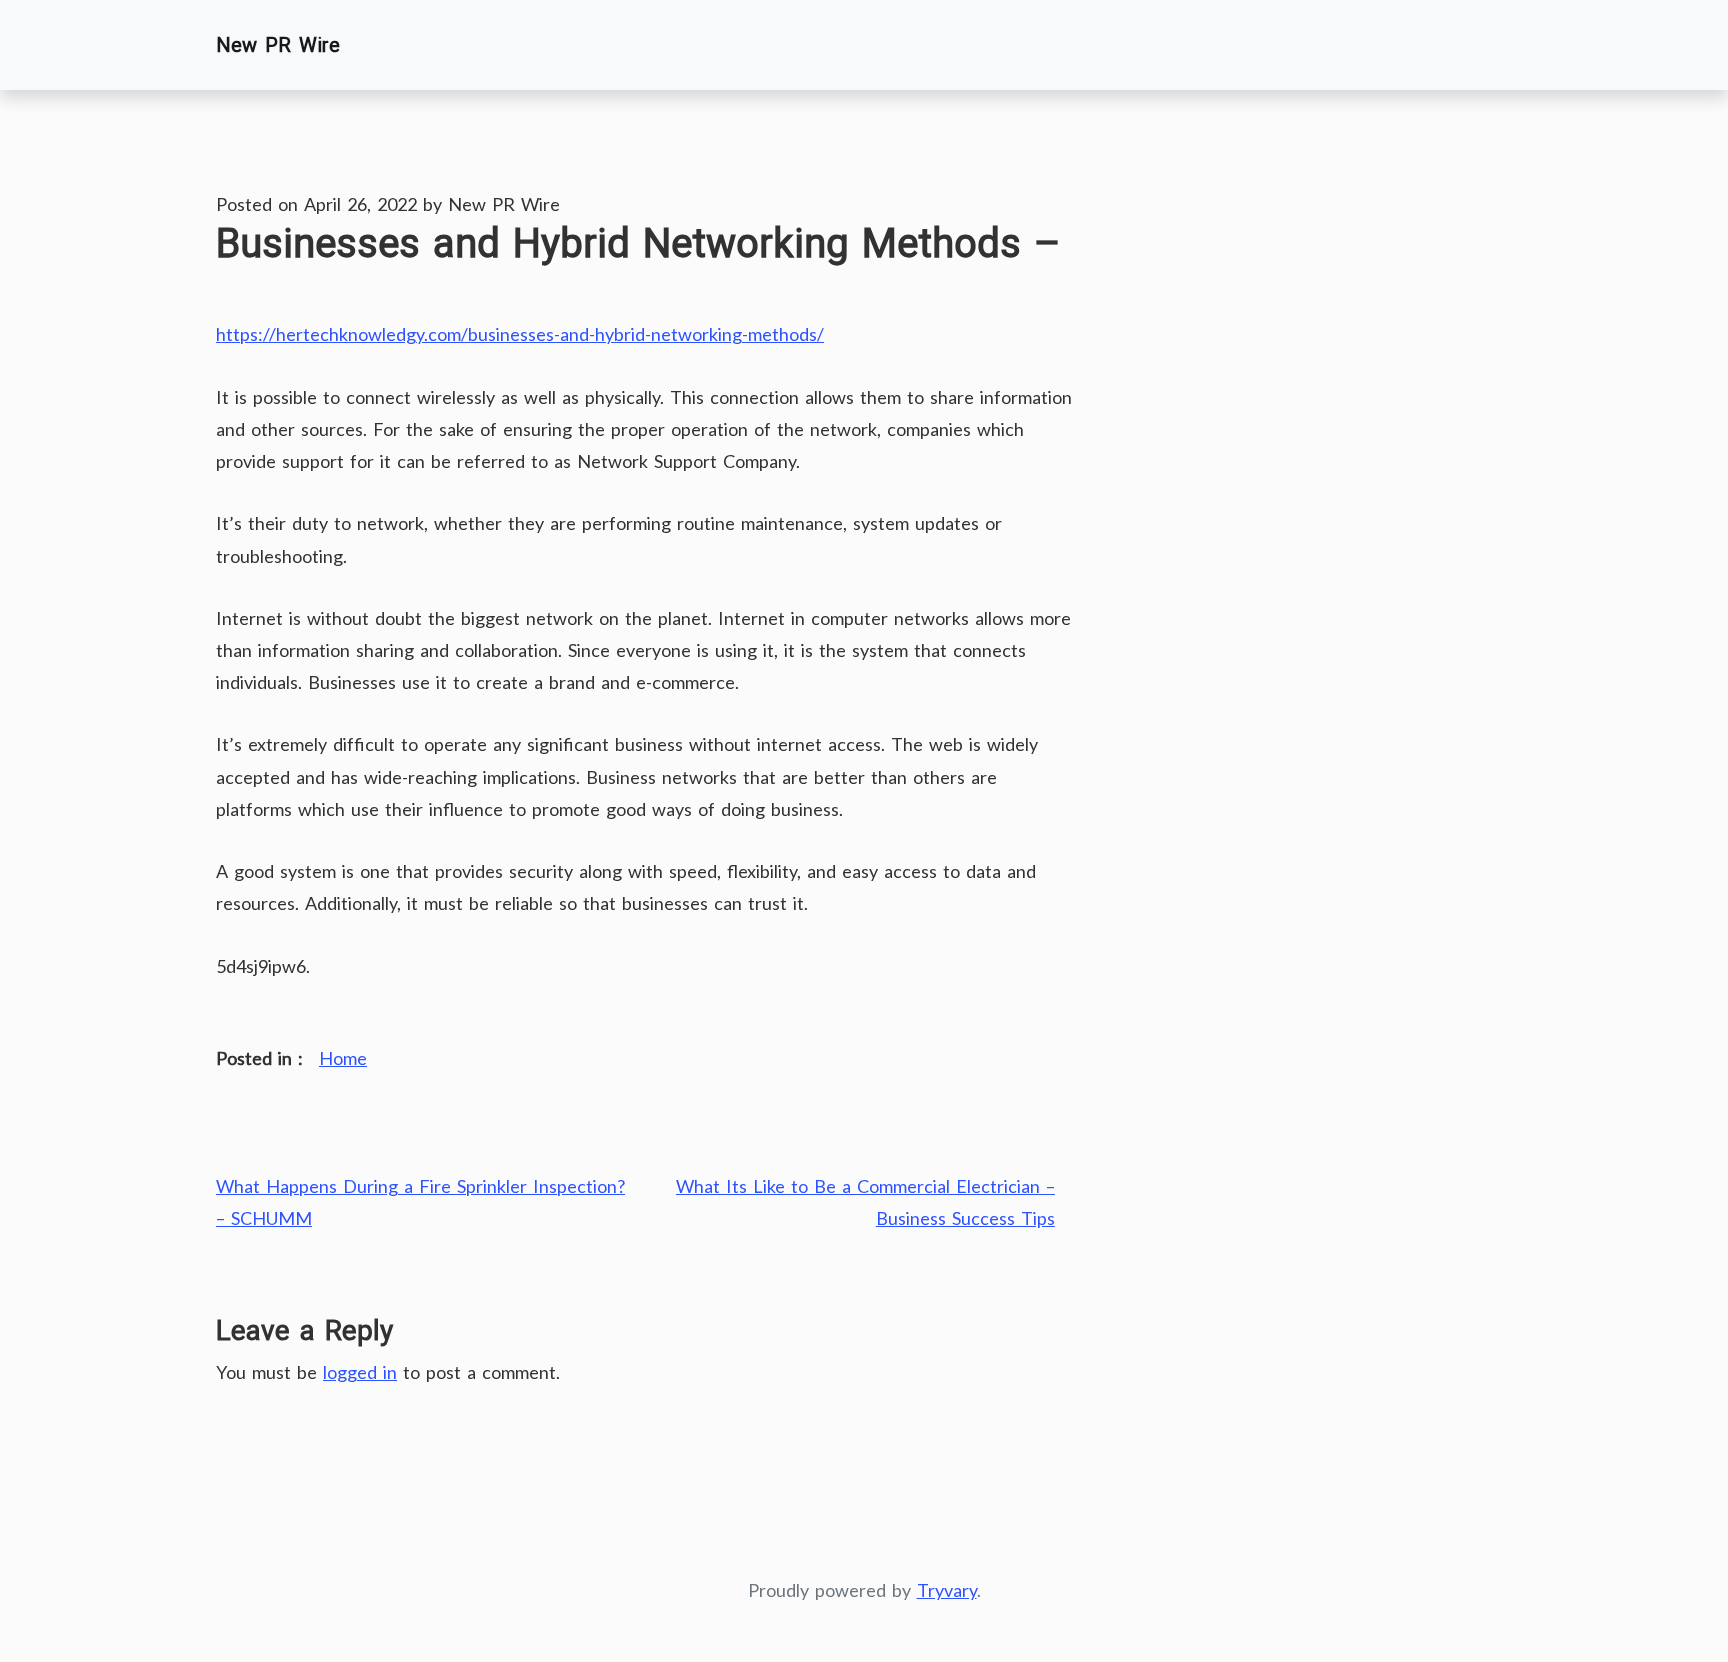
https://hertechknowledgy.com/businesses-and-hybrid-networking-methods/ (520, 334)
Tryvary (947, 1590)
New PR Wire (278, 45)
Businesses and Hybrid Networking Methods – (638, 243)
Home (343, 1058)
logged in (360, 1372)
